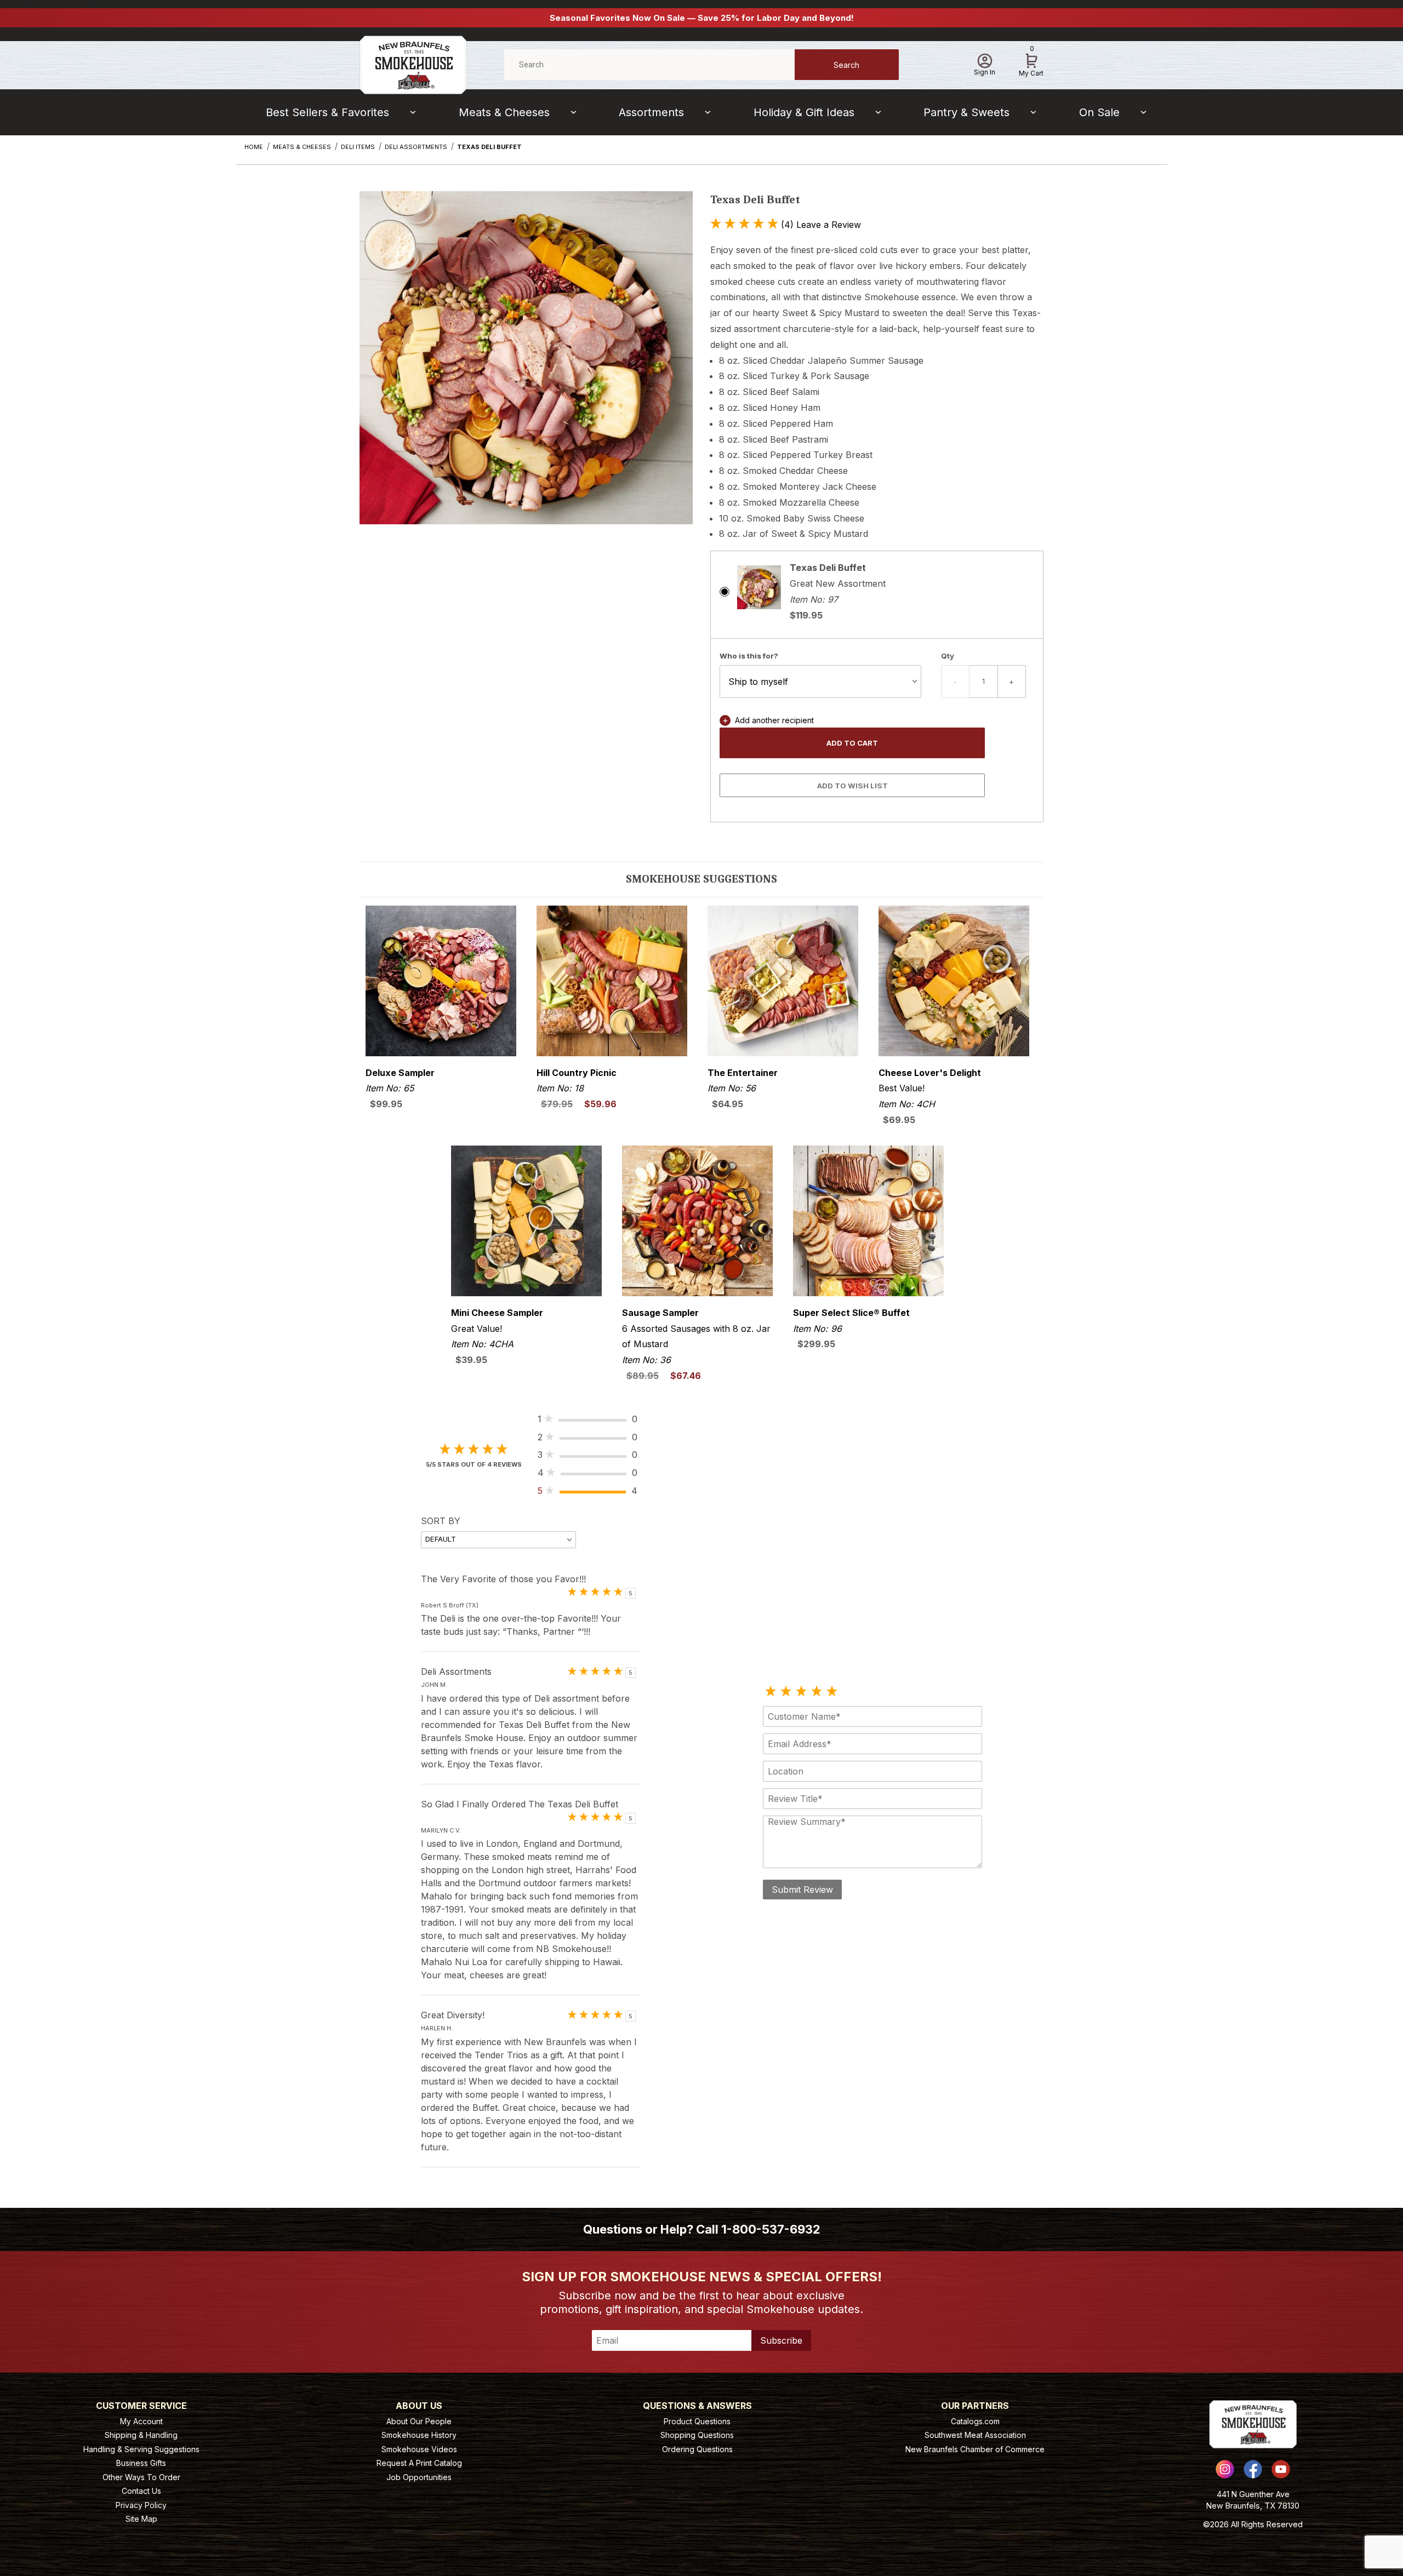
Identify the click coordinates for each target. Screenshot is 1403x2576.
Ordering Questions (697, 2449)
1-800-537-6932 (771, 2229)
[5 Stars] (832, 1692)
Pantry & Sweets (966, 112)
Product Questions (697, 2421)
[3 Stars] (801, 1692)
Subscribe (781, 2340)
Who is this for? (749, 656)
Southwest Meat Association (975, 2435)
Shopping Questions (697, 2435)
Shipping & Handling (141, 2435)
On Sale (1099, 112)
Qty (948, 656)
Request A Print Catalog (419, 2463)
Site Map (141, 2519)
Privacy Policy (141, 2505)
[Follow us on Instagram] (1225, 2469)
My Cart (1031, 63)
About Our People (419, 2421)
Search (846, 65)
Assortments (651, 112)
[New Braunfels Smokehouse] (413, 64)
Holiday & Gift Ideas (804, 112)
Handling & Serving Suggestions (141, 2449)
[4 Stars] (817, 1692)
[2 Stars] (786, 1692)
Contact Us (141, 2491)
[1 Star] (771, 1692)
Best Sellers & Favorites (327, 112)
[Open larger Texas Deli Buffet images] (526, 366)
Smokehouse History (419, 2435)
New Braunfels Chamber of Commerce (975, 2449)
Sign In (985, 72)
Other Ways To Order (141, 2477)
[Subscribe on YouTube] (1281, 2469)
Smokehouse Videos (419, 2449)
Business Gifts (141, 2463)
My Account (141, 2421)
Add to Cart (852, 743)
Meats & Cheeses (504, 112)
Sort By (441, 1521)
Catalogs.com (975, 2421)
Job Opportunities (419, 2477)
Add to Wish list (852, 786)
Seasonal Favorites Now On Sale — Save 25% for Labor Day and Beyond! (702, 18)
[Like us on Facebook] (1253, 2469)
